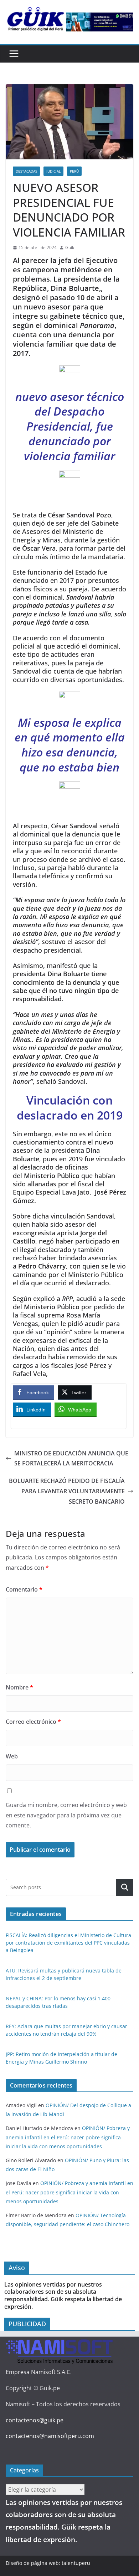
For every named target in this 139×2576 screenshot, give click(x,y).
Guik (70, 247)
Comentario (24, 1589)
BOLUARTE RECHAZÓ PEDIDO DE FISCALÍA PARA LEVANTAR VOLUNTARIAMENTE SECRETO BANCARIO (67, 1491)
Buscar (125, 1888)
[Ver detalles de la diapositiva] (100, 22)
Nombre (19, 1687)
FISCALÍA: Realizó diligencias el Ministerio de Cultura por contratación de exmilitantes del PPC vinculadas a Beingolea (68, 1943)
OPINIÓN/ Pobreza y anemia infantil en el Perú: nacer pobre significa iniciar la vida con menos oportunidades (68, 2137)
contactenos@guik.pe (35, 2420)
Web (12, 1756)
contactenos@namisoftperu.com (50, 2436)
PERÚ (74, 171)
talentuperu (76, 2563)
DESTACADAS (26, 171)
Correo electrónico (33, 1722)
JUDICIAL (53, 171)
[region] (100, 22)
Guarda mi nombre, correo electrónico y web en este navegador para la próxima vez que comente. (66, 1815)
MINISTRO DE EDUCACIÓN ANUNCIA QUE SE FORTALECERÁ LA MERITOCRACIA (71, 1458)
